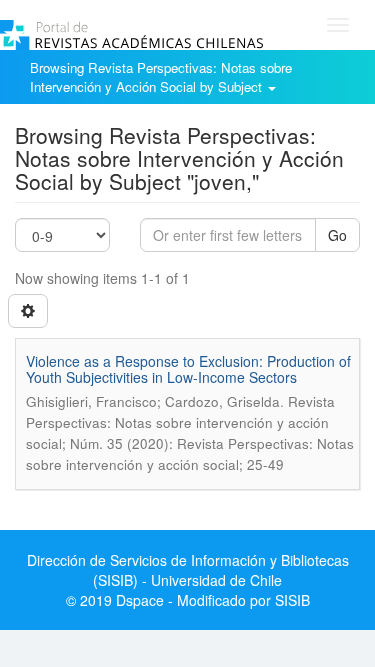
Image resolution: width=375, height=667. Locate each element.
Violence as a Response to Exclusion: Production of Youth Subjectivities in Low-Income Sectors (188, 368)
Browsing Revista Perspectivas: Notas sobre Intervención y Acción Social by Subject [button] (161, 77)
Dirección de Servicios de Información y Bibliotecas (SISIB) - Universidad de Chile (188, 570)
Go (337, 235)
